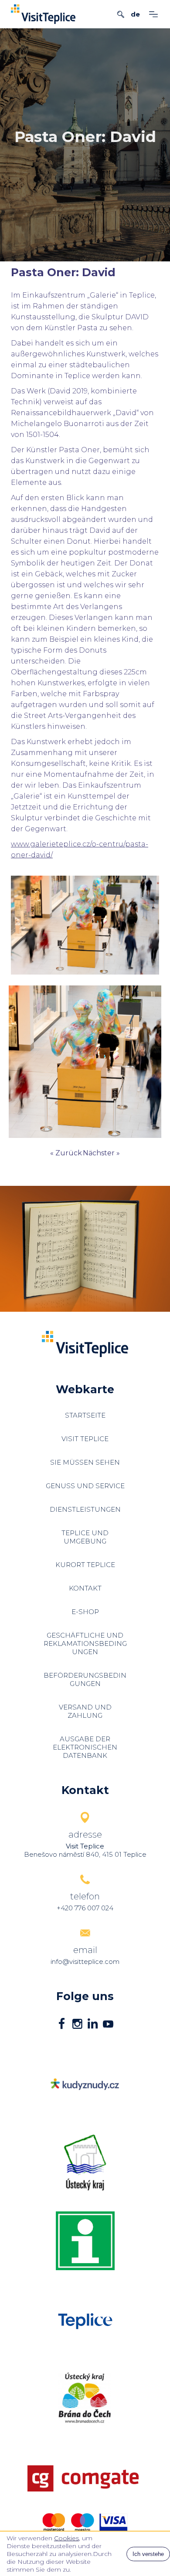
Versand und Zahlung (85, 1711)
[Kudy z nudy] (85, 2084)
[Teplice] (85, 2241)
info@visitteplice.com (85, 1962)
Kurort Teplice (85, 1565)
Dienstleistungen (85, 1509)
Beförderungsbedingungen (85, 1679)
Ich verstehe (148, 2554)
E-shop (85, 1612)
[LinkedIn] (93, 2025)
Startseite (85, 1415)
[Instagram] (77, 2025)
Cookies (66, 2538)
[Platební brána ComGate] (85, 2478)
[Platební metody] (85, 2522)
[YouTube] (108, 2025)
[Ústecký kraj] (85, 2163)
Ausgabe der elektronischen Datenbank (85, 1747)
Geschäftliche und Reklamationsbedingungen (85, 1643)
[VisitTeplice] (43, 14)
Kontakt (85, 1588)
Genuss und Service (85, 1486)
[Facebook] (62, 2025)
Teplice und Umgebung (85, 1537)
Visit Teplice (85, 1439)
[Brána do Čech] (85, 2398)
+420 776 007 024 (85, 1908)
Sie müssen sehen (85, 1462)
